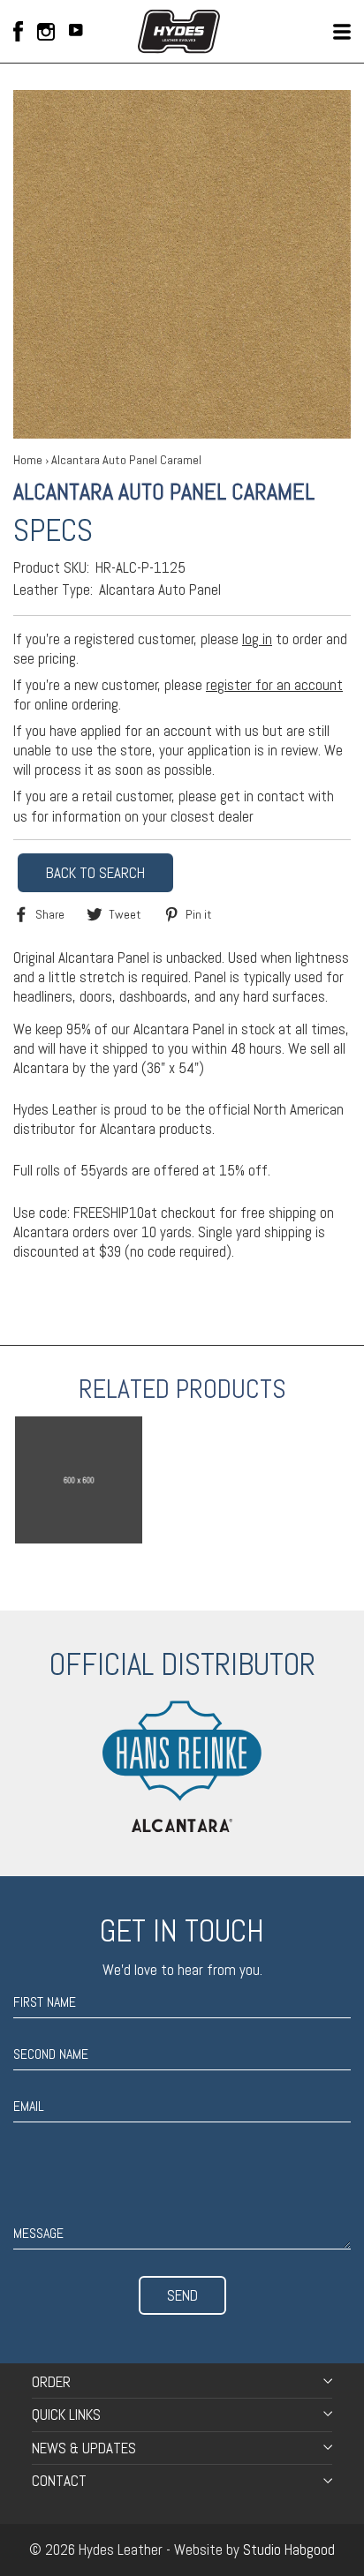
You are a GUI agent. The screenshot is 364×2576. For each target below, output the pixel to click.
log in (257, 639)
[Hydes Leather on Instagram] (46, 32)
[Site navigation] (342, 32)
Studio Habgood (289, 2550)
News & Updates (84, 2448)
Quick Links (66, 2415)
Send (182, 2295)
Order (51, 2382)
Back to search (95, 873)
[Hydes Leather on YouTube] (76, 32)
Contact (59, 2481)
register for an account (274, 685)
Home (28, 460)
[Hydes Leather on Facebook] (18, 31)
